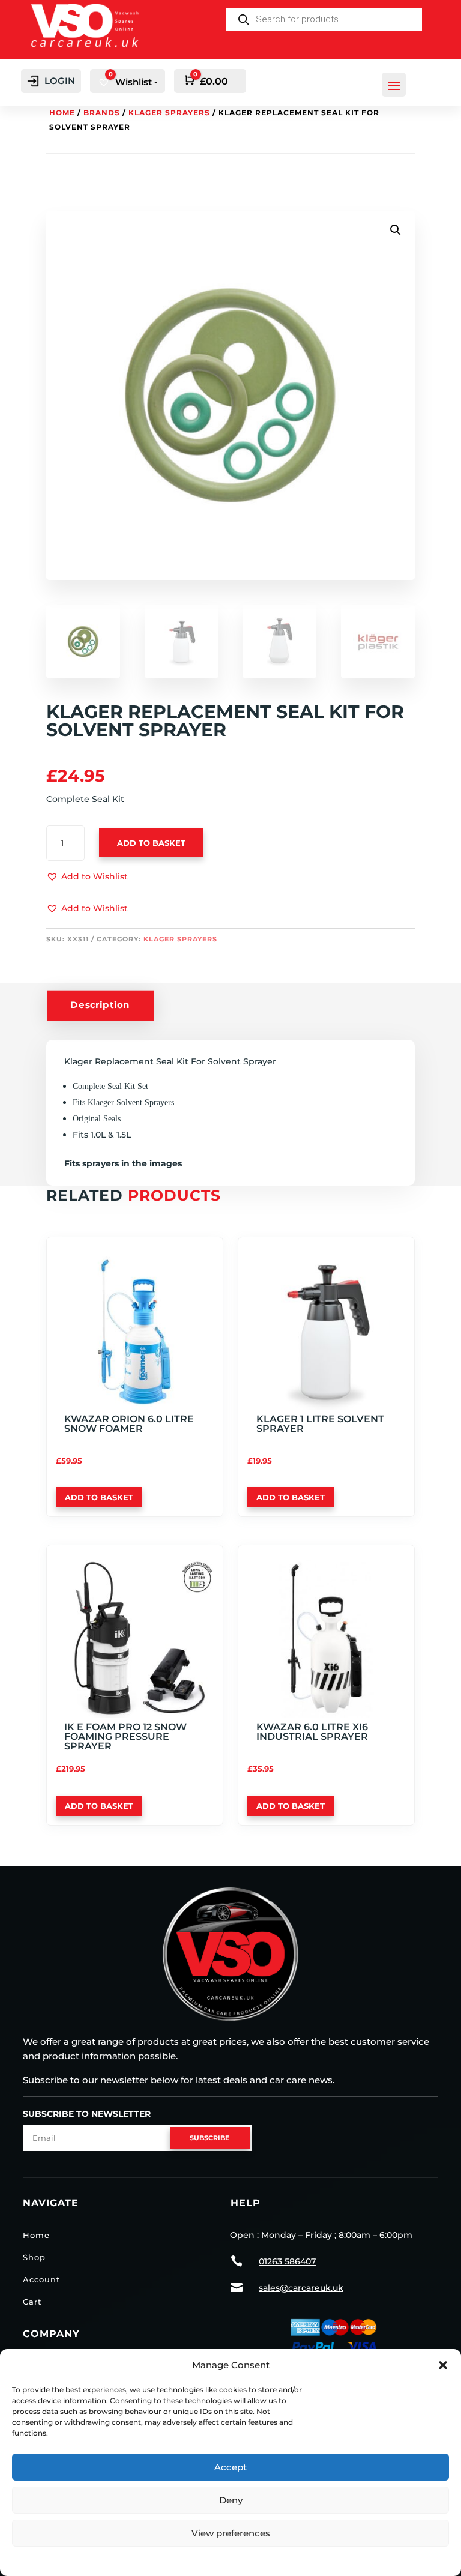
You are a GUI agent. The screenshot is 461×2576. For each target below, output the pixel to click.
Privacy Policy (231, 2559)
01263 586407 (287, 2261)
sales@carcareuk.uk (301, 2288)
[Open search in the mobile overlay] (324, 19)
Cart (32, 2302)
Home (62, 113)
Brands (102, 113)
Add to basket (151, 843)
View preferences (231, 2533)
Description (100, 1005)
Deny (231, 2500)
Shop (34, 2257)
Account (41, 2279)
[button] (443, 2365)
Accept (230, 2467)
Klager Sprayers (169, 113)
